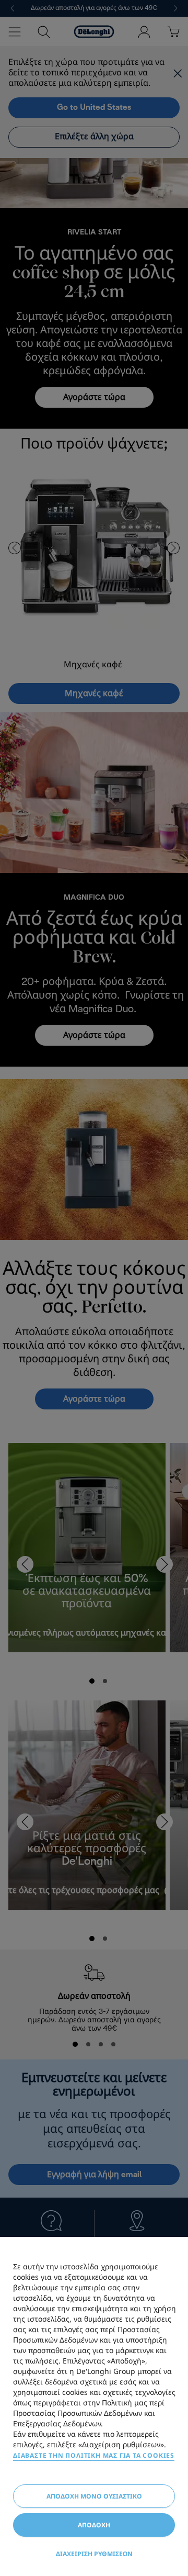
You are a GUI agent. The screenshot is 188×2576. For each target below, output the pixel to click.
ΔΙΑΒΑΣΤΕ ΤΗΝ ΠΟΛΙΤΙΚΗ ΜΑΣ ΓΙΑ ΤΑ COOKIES (94, 2455)
